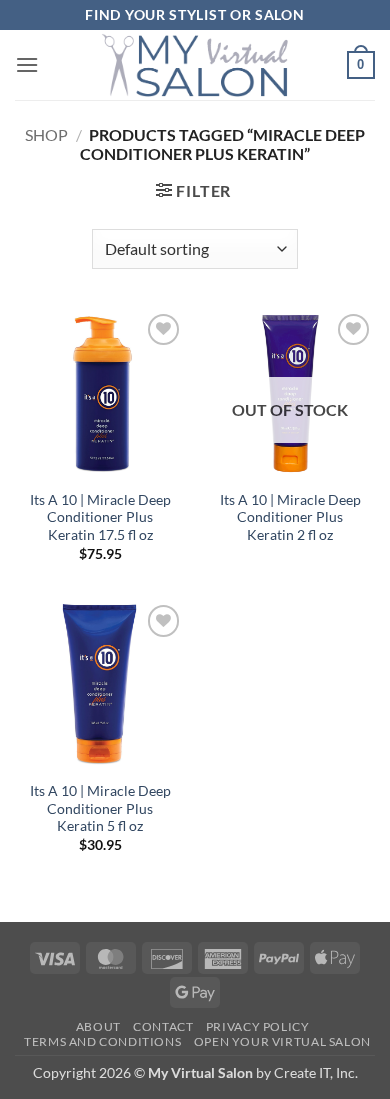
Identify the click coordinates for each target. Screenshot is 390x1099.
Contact (163, 1026)
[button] (27, 64)
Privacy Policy (258, 1026)
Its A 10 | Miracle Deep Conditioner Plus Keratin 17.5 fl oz (100, 517)
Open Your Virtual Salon (282, 1041)
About (98, 1026)
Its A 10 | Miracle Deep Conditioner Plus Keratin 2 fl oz (290, 517)
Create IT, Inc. (316, 1072)
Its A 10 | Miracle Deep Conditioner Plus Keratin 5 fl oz (100, 808)
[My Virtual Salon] (195, 65)
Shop (46, 134)
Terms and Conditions (102, 1041)
